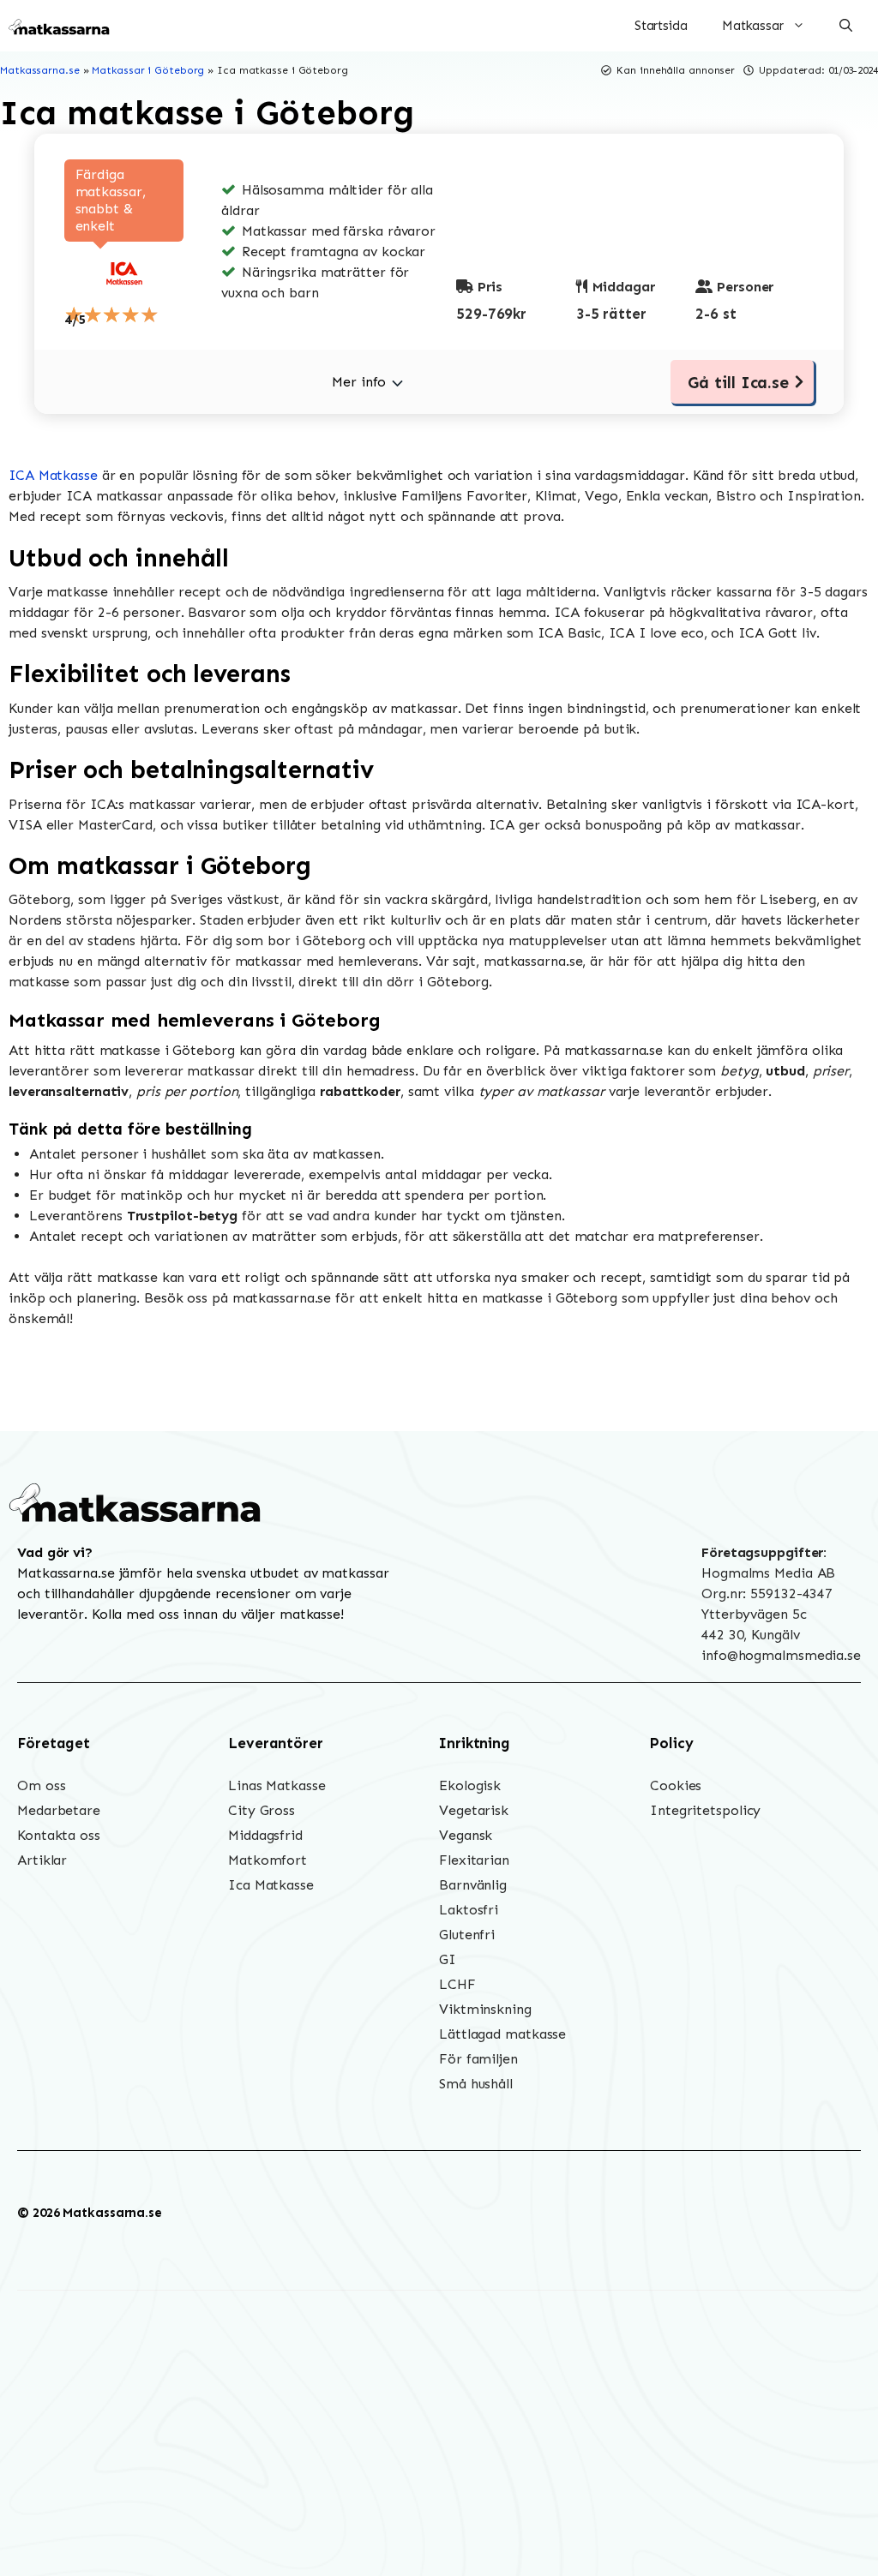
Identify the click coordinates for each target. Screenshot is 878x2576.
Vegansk (466, 1835)
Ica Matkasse (271, 1885)
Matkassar (753, 26)
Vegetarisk (474, 1810)
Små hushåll (476, 2084)
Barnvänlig (473, 1885)
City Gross (262, 1810)
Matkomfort (268, 1860)
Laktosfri (469, 1910)
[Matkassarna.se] (60, 26)
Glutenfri (467, 1935)
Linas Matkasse (277, 1785)
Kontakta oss (59, 1835)
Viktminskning (485, 2009)
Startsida (661, 26)
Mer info (359, 382)
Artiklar (42, 1860)
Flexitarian (474, 1860)
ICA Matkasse (53, 475)
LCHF (457, 1984)
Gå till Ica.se (738, 383)
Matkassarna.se (40, 70)
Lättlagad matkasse (502, 2034)
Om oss (41, 1785)
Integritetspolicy (705, 1810)
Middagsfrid (265, 1835)
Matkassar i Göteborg (148, 70)
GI (448, 1959)
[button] (846, 26)
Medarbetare (59, 1810)
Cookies (676, 1785)
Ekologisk (470, 1785)
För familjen (478, 2059)
